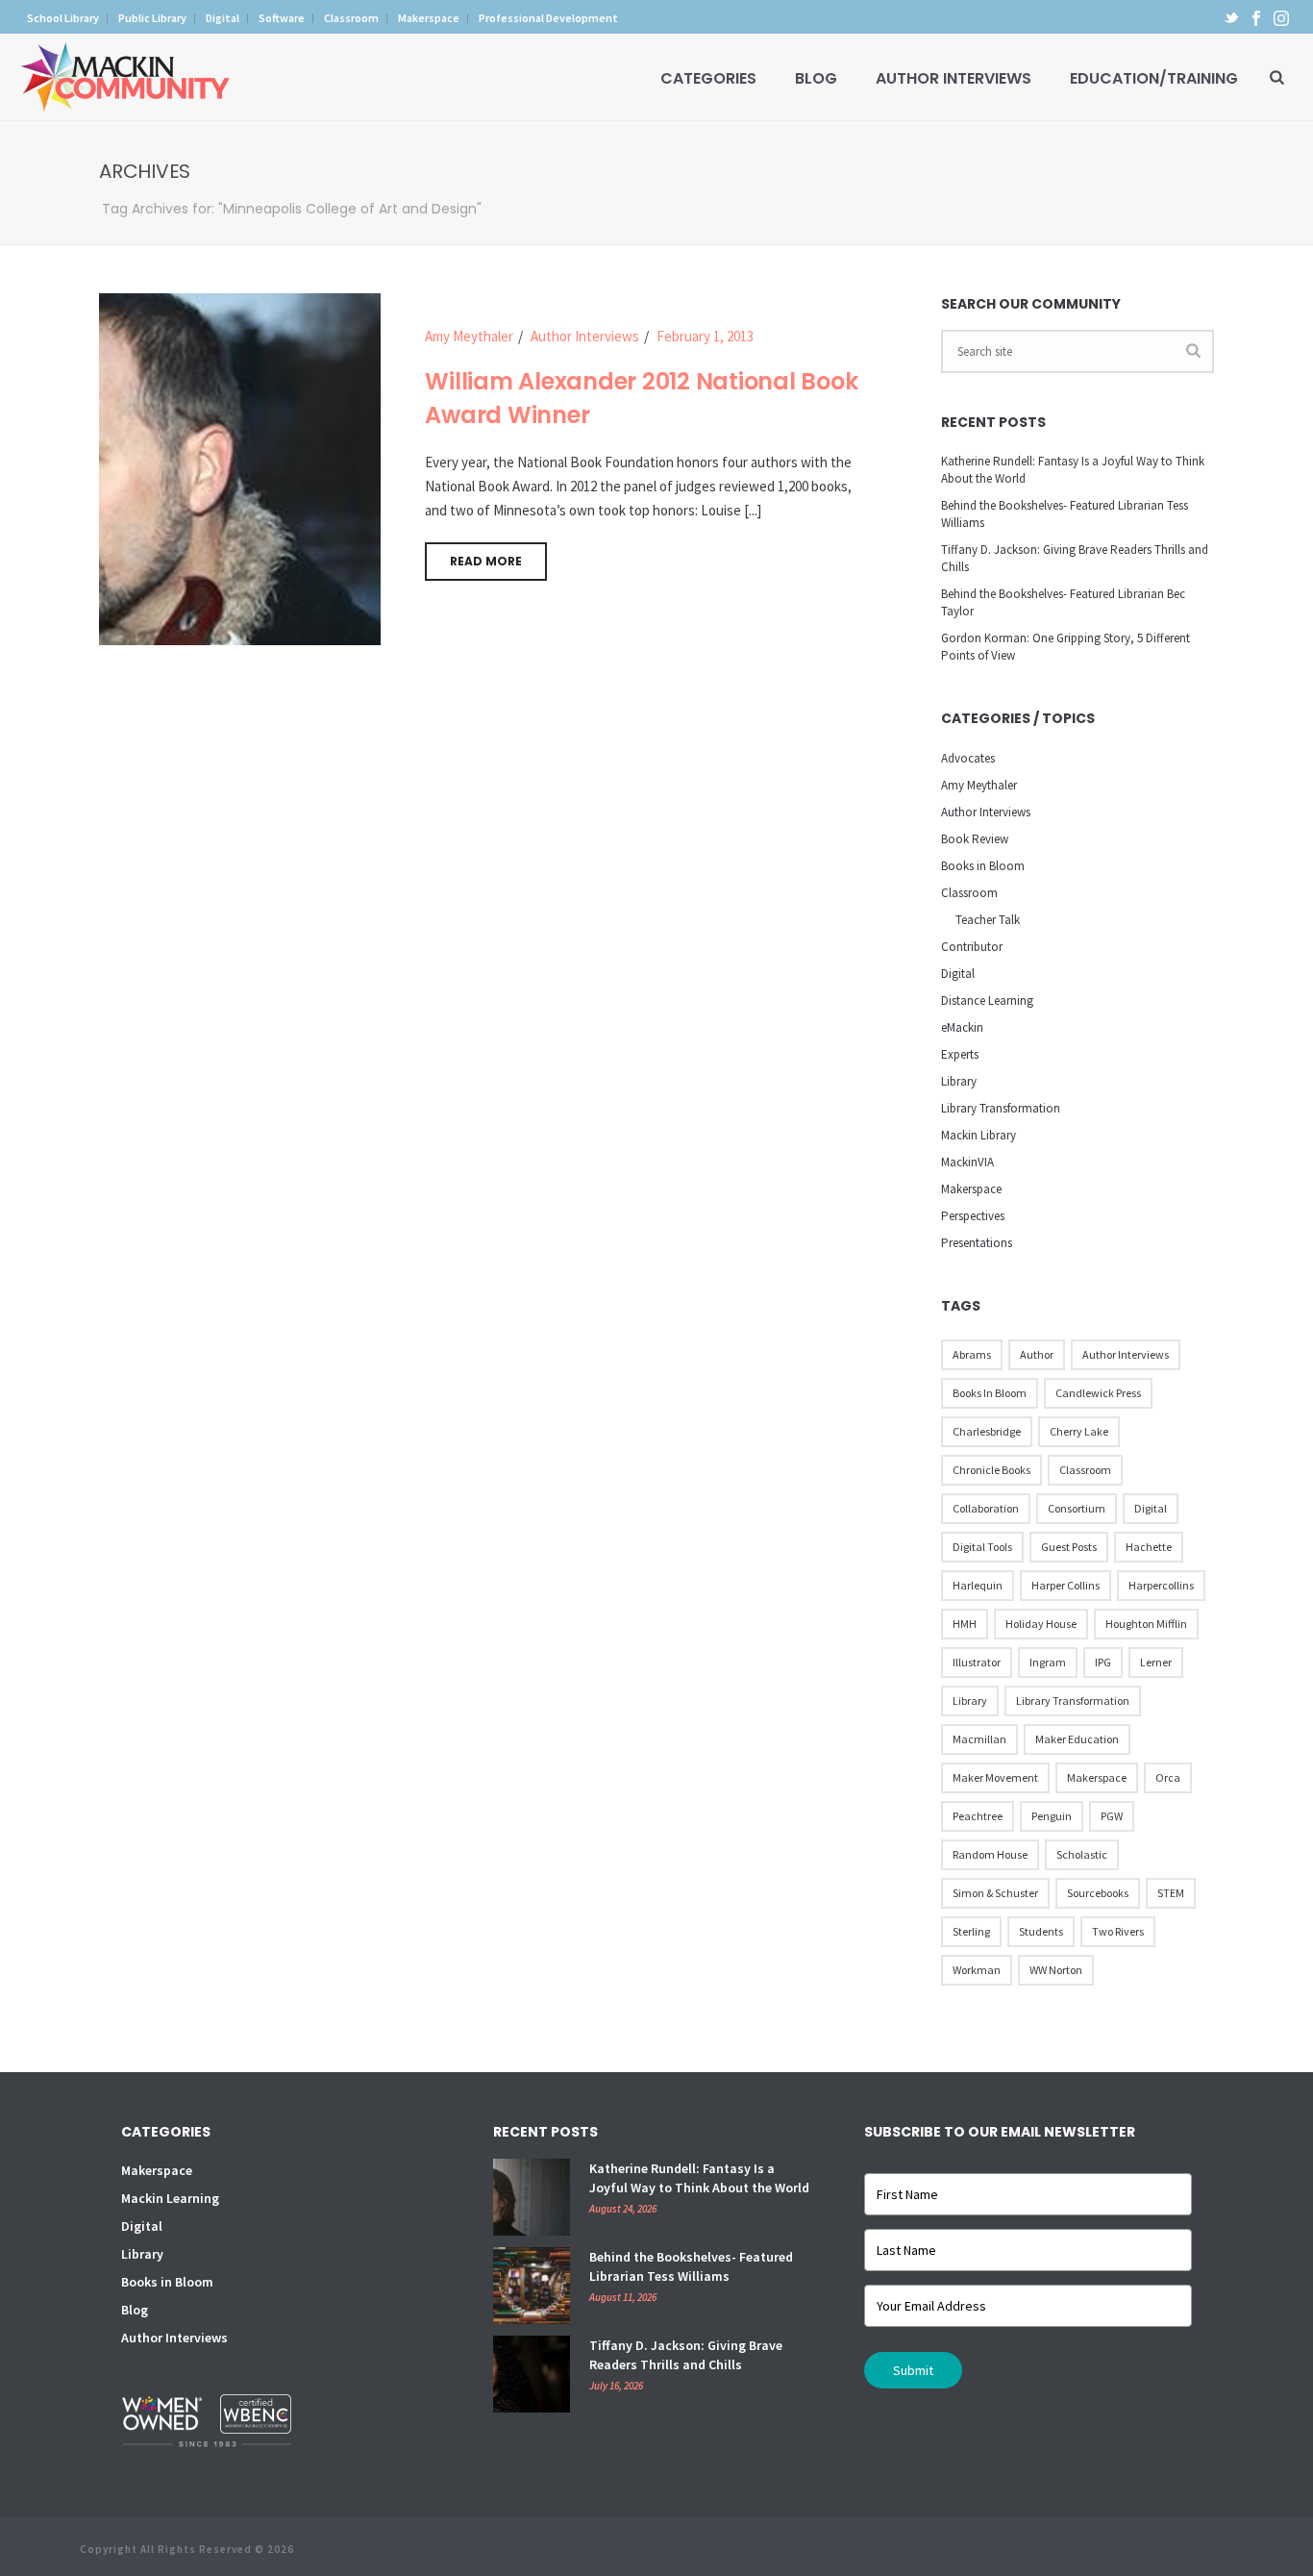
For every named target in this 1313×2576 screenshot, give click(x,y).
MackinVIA (967, 1162)
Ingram (1048, 1662)
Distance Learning (987, 1000)
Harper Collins (1065, 1585)
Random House (990, 1854)
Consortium (1077, 1508)
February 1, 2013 (705, 336)
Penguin (1052, 1816)
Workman (977, 1970)
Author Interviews (954, 78)
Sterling (971, 1931)
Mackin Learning (170, 2198)
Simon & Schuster (995, 1893)
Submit (913, 2370)
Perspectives (973, 1216)
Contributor (972, 947)
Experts (960, 1054)
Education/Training (1154, 78)
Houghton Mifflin (1146, 1624)
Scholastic (1082, 1854)
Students (1041, 1931)
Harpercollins (1161, 1585)
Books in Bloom (983, 866)
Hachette (1149, 1547)
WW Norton (1056, 1970)
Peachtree (978, 1816)
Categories (708, 78)
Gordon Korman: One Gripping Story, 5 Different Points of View (1065, 647)
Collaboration (986, 1508)
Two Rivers (1118, 1931)
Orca (1168, 1777)
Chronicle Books (991, 1470)
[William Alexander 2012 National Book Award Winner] (240, 468)
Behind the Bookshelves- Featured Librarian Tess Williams (1065, 514)
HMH (965, 1624)
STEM (1171, 1893)
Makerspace (971, 1189)
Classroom (969, 893)
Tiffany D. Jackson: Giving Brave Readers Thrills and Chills (1075, 558)
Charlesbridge (987, 1431)
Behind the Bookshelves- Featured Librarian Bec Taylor (1063, 602)
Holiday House (1041, 1624)
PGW (1112, 1816)
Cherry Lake (1079, 1431)
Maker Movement (995, 1777)
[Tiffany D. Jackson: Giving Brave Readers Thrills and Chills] (532, 2374)
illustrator (977, 1662)
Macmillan (979, 1739)
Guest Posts (1069, 1547)
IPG (1103, 1662)
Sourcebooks (1098, 1893)
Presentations (977, 1243)
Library (959, 1081)
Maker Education (1077, 1739)
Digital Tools (982, 1547)
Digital (958, 974)
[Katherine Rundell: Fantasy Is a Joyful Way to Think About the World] (532, 2197)
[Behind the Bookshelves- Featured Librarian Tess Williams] (532, 2286)
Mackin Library (979, 1135)
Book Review (975, 839)
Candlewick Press (1098, 1393)
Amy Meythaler (469, 336)
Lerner (1156, 1662)
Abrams (972, 1354)
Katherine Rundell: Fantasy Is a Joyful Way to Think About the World (1073, 470)
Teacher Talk (988, 920)
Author (1037, 1354)
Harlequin (978, 1585)
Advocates (968, 758)
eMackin (962, 1027)
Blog (816, 78)
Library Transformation (1001, 1108)
